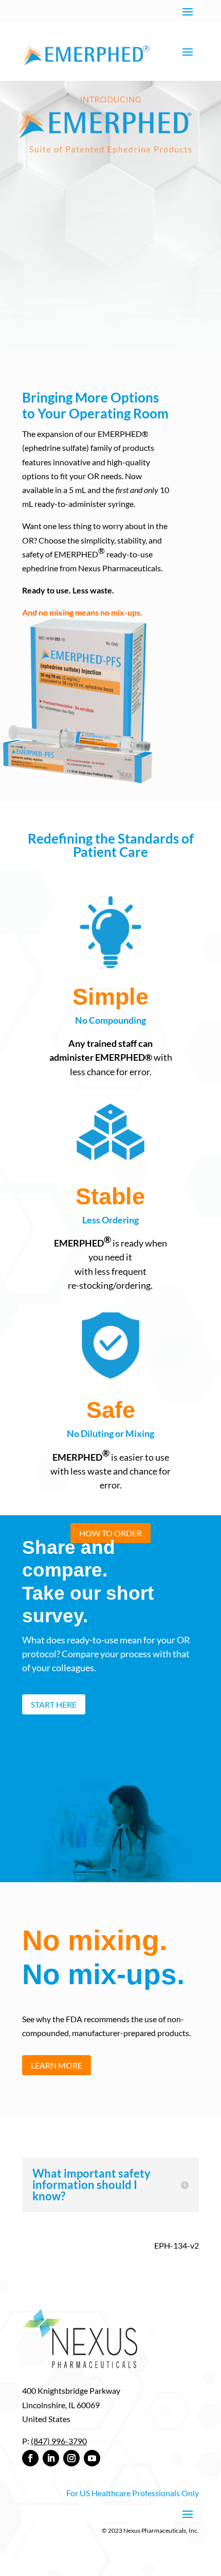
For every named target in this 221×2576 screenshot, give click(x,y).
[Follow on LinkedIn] (51, 2458)
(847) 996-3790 (59, 2441)
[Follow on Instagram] (71, 2458)
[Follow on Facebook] (30, 2458)
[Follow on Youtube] (92, 2458)
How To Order (110, 1533)
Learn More (57, 2065)
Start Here (54, 1704)
